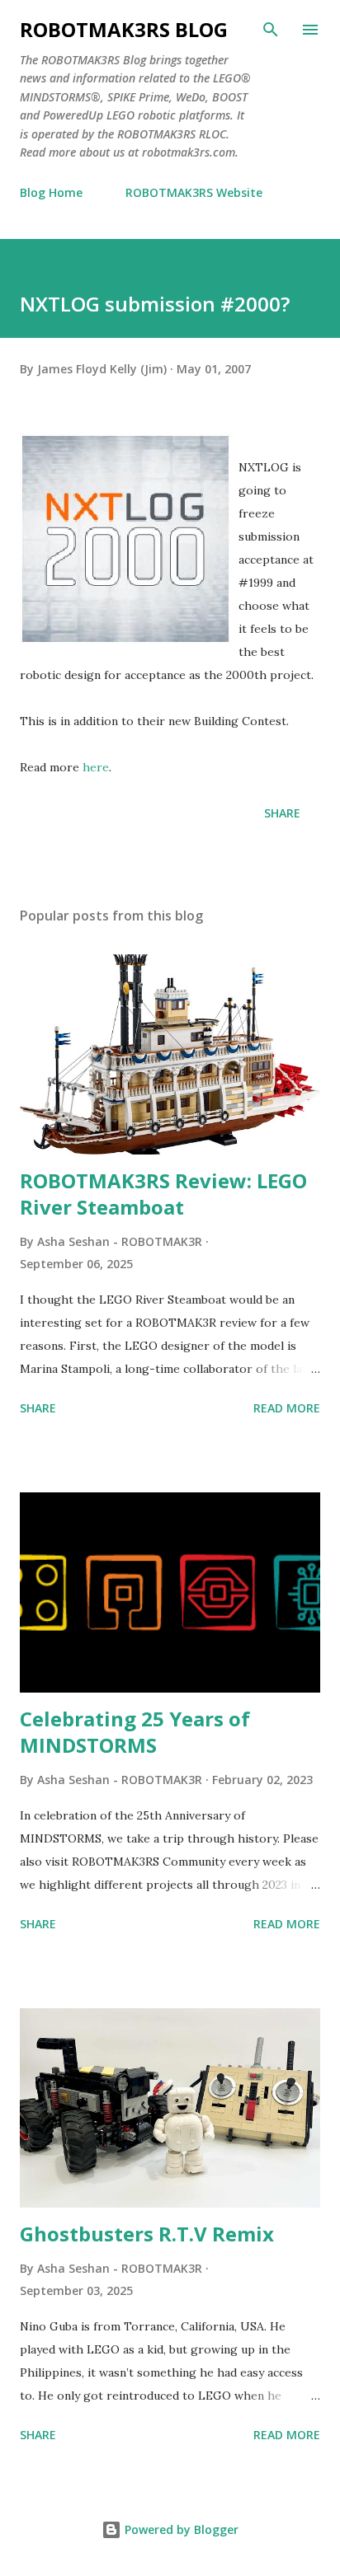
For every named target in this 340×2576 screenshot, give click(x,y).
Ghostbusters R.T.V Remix (147, 2234)
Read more (287, 1408)
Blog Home (51, 192)
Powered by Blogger (180, 2529)
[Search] (271, 30)
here (96, 767)
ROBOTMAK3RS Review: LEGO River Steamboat (163, 1194)
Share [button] (282, 813)
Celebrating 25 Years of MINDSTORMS (135, 1732)
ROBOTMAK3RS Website (194, 192)
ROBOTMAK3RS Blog (124, 29)
